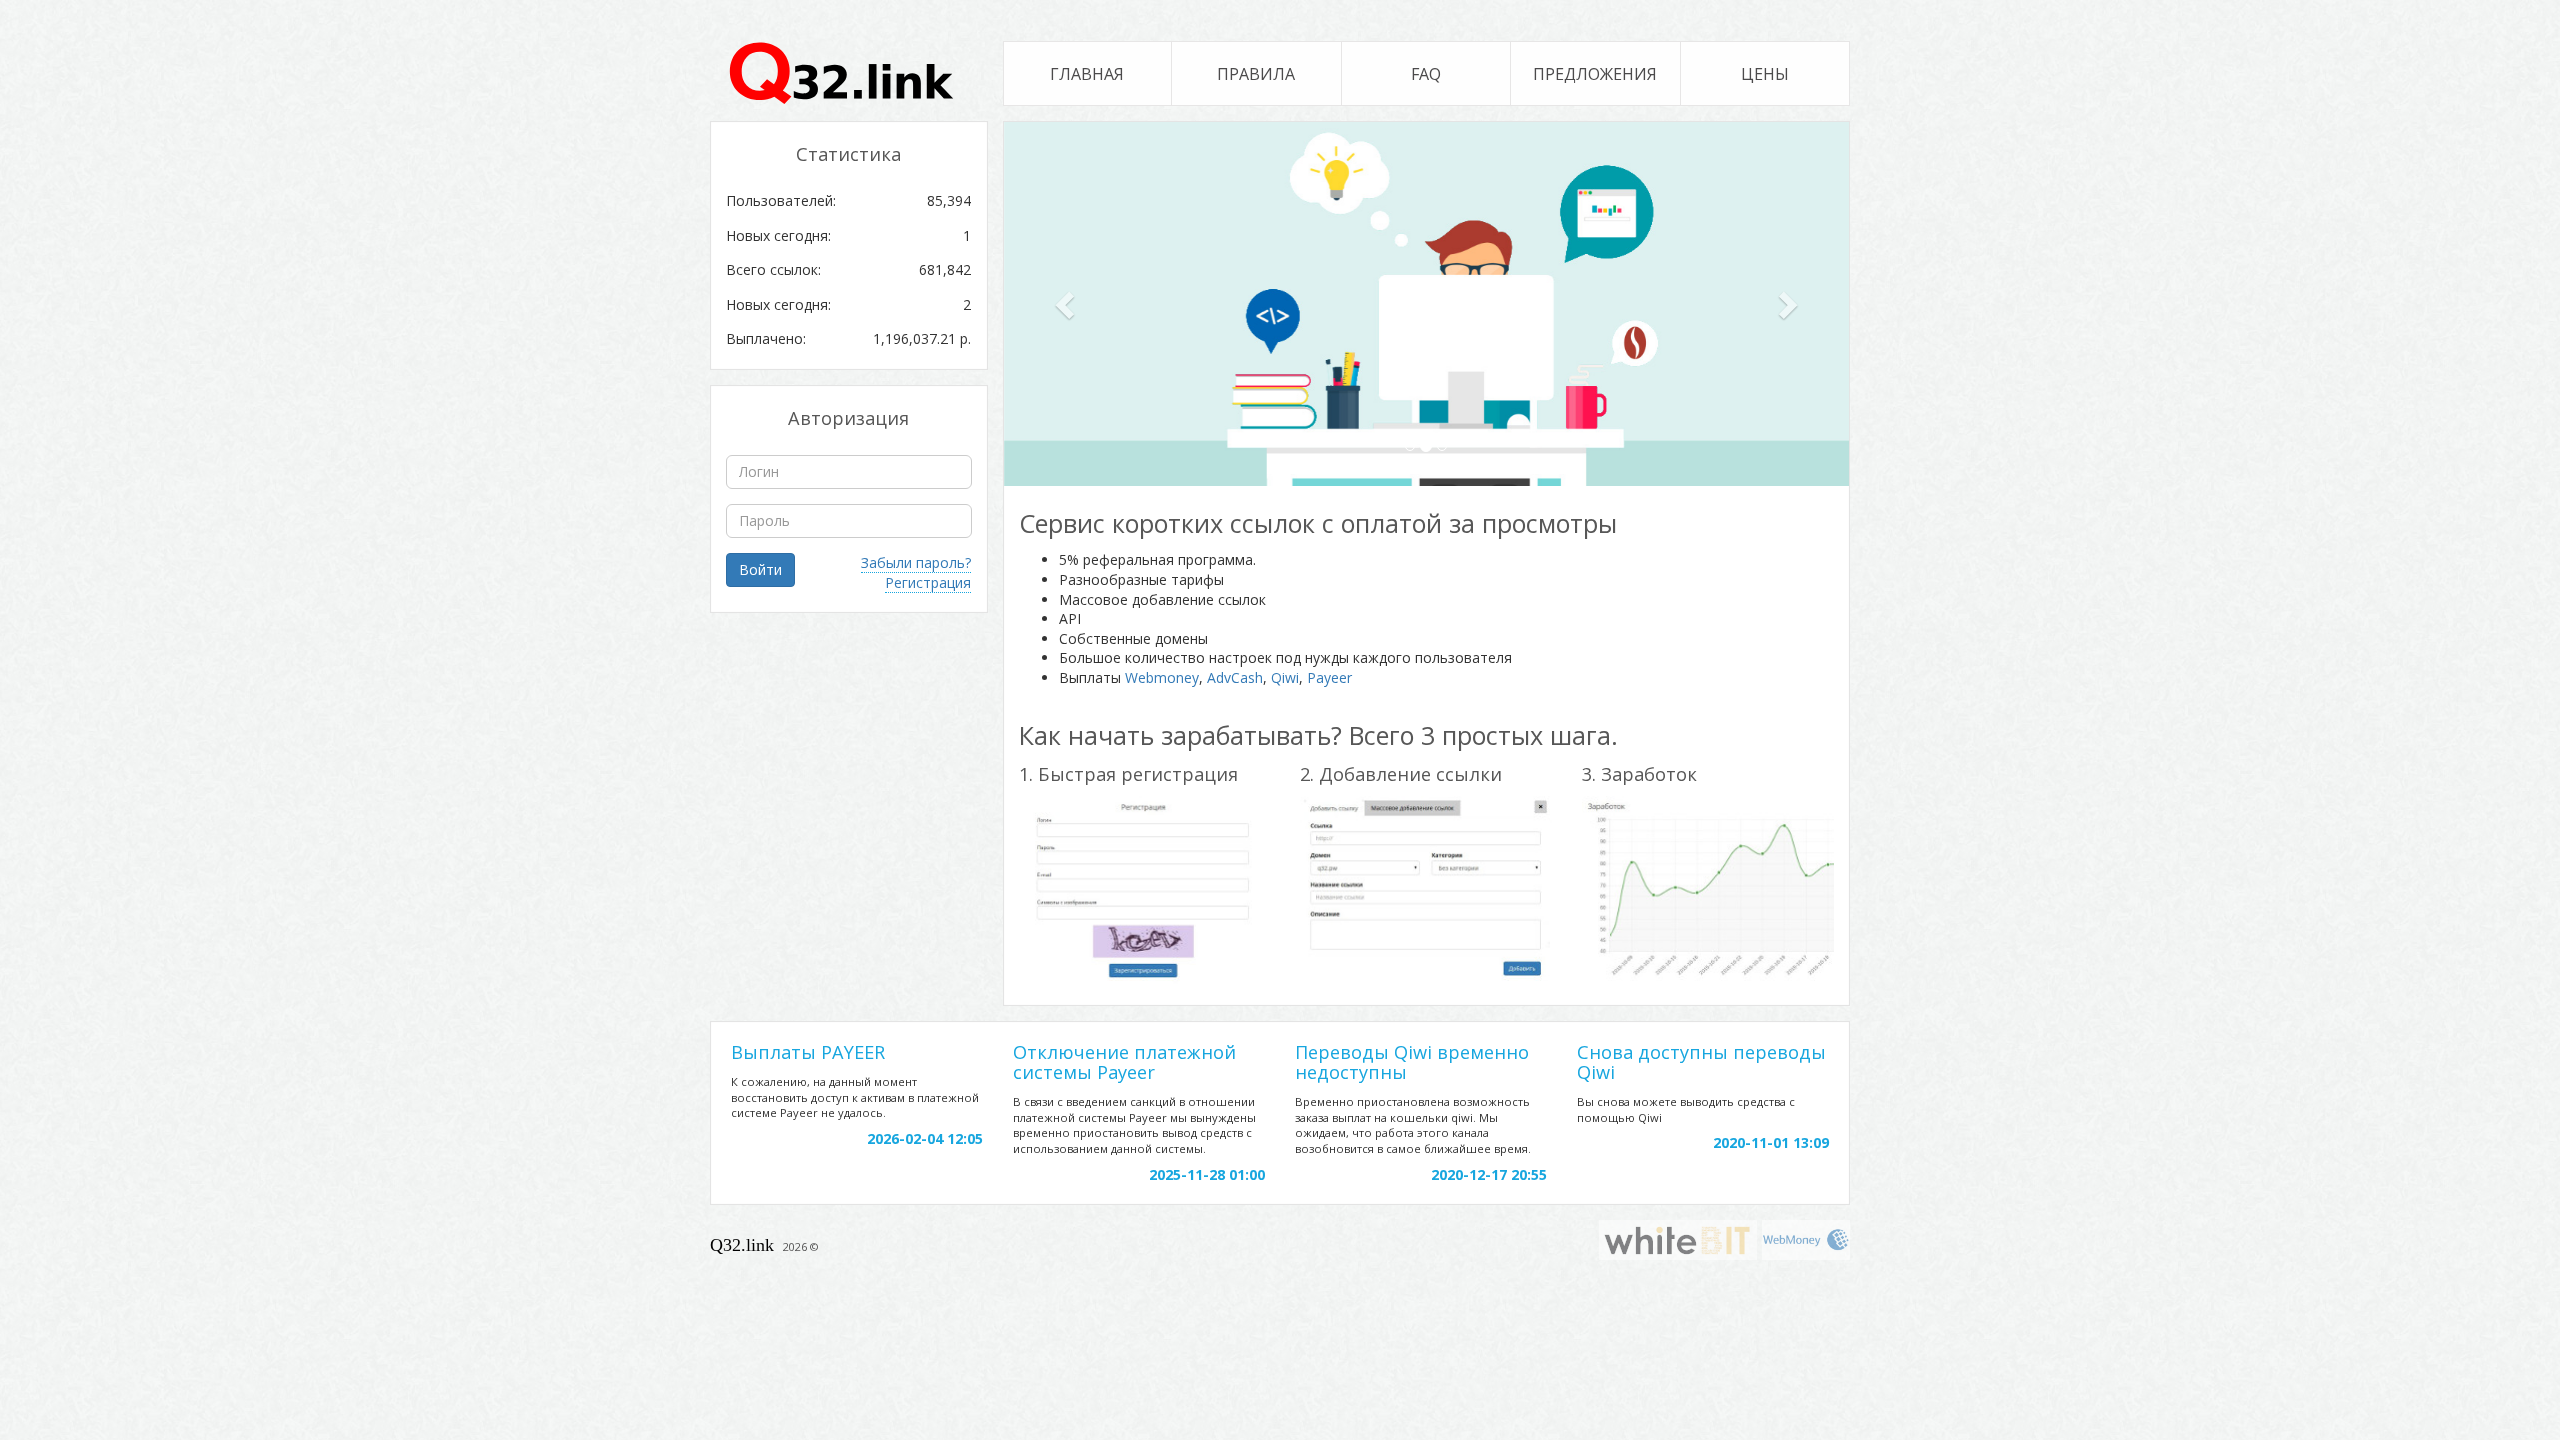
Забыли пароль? (916, 562)
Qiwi (1285, 677)
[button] (1067, 304)
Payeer (1329, 677)
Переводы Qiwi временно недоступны (1412, 1062)
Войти (760, 569)
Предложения (1595, 74)
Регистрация (928, 582)
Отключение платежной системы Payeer (1124, 1062)
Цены (1765, 74)
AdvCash (1235, 677)
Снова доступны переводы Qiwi (1701, 1062)
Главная (1087, 74)
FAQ (1426, 74)
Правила (1256, 74)
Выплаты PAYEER (808, 1052)
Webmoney (1162, 677)
